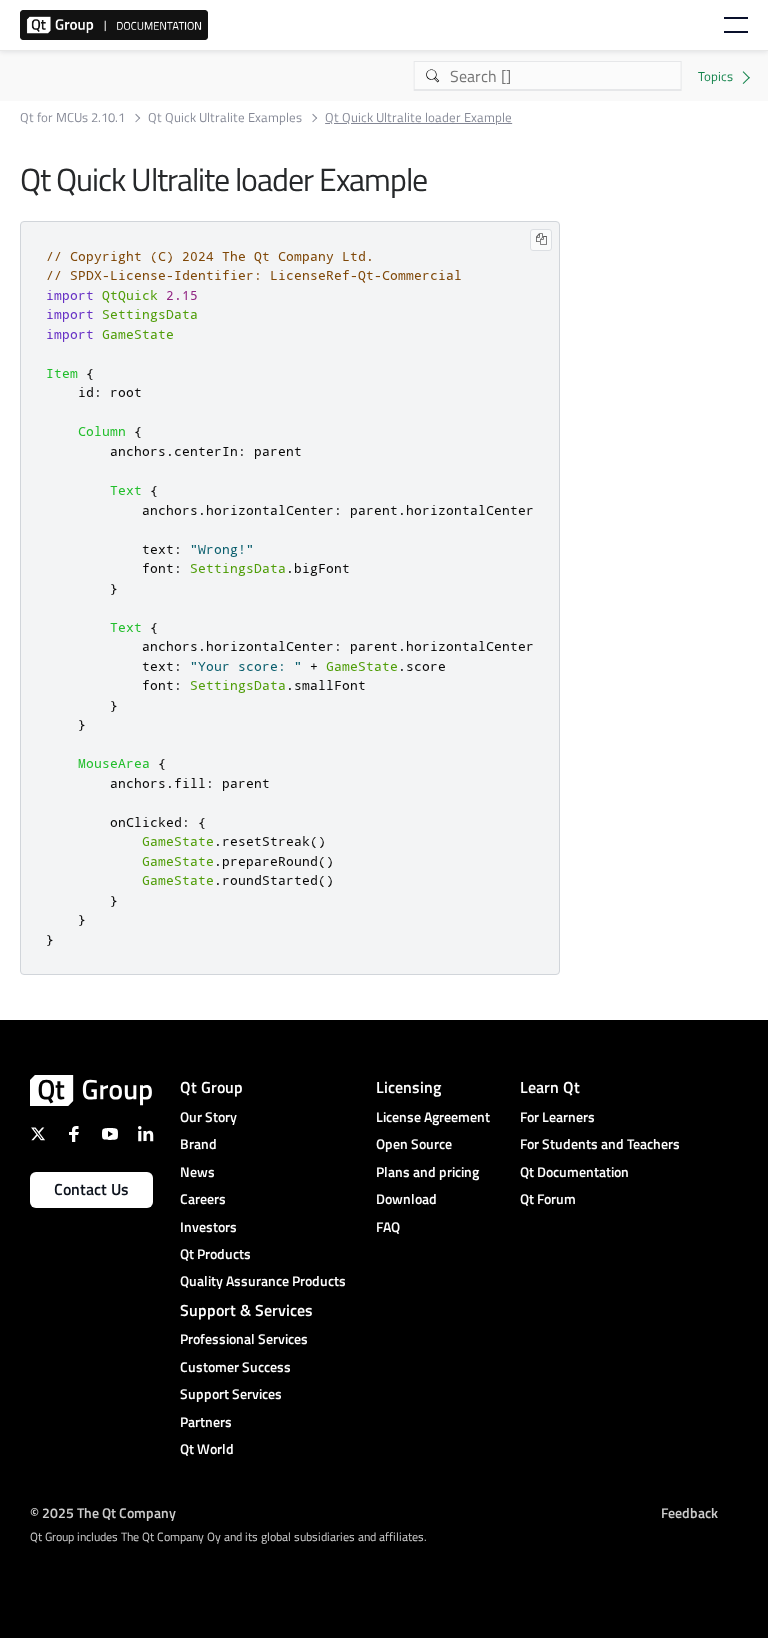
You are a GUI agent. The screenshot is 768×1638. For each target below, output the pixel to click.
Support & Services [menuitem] (246, 1310)
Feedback (689, 1511)
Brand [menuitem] (198, 1143)
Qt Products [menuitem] (215, 1253)
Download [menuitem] (406, 1198)
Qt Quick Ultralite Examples (225, 117)
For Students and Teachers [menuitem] (600, 1143)
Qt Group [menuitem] (211, 1087)
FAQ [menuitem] (388, 1226)
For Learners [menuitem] (557, 1116)
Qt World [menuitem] (207, 1448)
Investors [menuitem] (208, 1226)
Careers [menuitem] (203, 1198)
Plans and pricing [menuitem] (427, 1171)
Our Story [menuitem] (208, 1116)
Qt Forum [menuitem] (548, 1198)
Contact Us (91, 1189)
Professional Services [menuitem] (244, 1338)
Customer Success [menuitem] (235, 1366)
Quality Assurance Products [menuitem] (263, 1280)
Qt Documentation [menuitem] (574, 1171)
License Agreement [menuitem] (433, 1116)
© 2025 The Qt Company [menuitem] (103, 1511)
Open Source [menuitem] (414, 1143)
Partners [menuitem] (206, 1421)
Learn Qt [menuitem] (550, 1087)
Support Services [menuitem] (231, 1393)
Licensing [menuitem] (408, 1087)
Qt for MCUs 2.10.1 (72, 117)
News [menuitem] (197, 1171)
